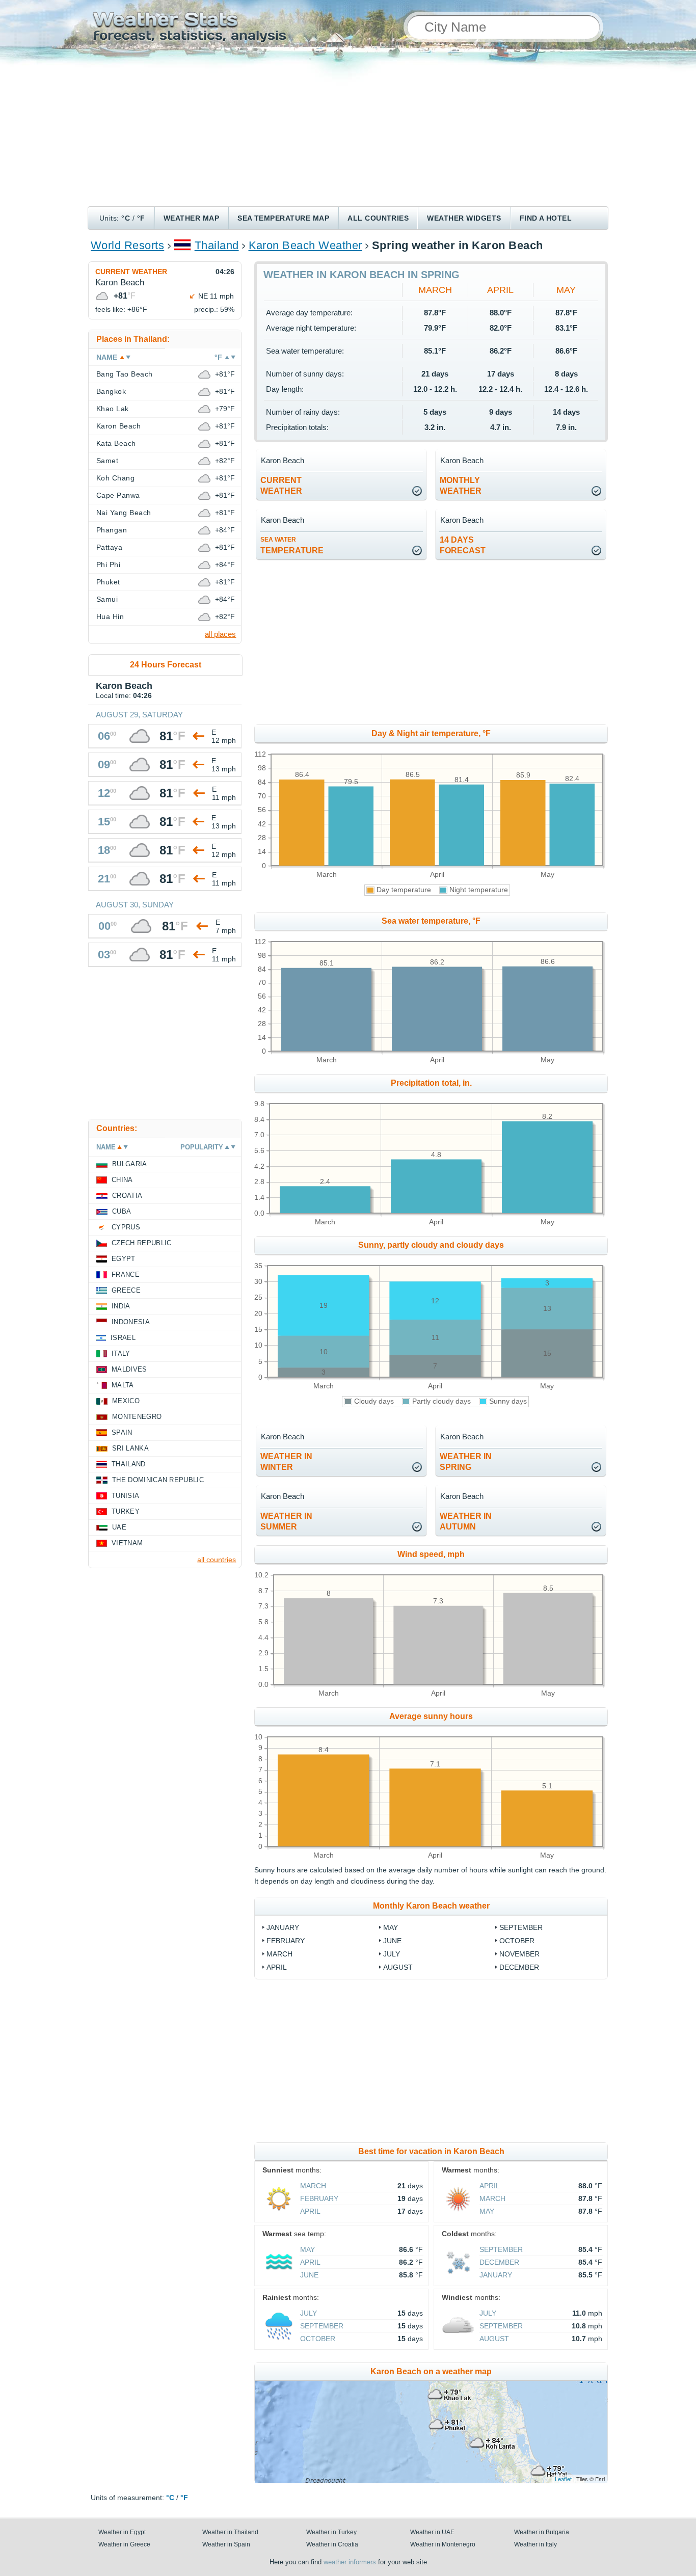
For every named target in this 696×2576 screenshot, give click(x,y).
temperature (292, 545)
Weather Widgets (464, 218)
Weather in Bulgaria (542, 2532)
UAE (119, 1527)
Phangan (112, 530)
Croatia (127, 1196)
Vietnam (127, 1543)
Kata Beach (116, 443)
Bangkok (111, 391)
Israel (123, 1338)
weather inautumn (466, 1521)
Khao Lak (113, 409)
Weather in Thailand (230, 2532)
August (398, 1967)
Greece (126, 1290)
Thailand (217, 245)
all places (220, 634)
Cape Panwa (118, 495)
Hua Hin (110, 616)
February (286, 1941)
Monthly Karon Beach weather (431, 1906)
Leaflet (563, 2479)
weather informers (350, 2562)
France (126, 1274)
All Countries (378, 218)
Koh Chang (115, 478)
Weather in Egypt (122, 2532)
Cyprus (126, 1227)
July (392, 1954)
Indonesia (131, 1322)
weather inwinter (286, 1462)
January (283, 1927)
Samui (107, 599)
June (392, 1941)
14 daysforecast (463, 545)
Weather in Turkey (331, 2532)
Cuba (122, 1211)
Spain (122, 1432)
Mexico (126, 1401)
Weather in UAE (432, 2532)
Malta (123, 1385)
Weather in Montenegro (443, 2544)
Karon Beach (118, 426)
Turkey (126, 1511)
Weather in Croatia (332, 2544)
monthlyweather (461, 486)
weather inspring (466, 1462)
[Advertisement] (348, 130)
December (519, 1967)
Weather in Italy (536, 2544)
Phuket (108, 582)
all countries (217, 1560)
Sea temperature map (283, 218)
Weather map (191, 218)
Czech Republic (141, 1243)
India (121, 1306)
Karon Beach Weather (305, 245)
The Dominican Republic (158, 1480)
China (122, 1180)
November (519, 1954)
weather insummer (286, 1521)
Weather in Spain (226, 2544)
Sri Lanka (130, 1448)
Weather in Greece (124, 2544)
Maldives (129, 1369)
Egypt (124, 1259)
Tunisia (125, 1496)
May (566, 290)
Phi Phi (108, 565)
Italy (121, 1353)
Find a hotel (546, 218)
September (521, 1927)
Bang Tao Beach (125, 374)
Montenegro (137, 1417)
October (517, 1941)
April (500, 290)
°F (141, 218)
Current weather (131, 272)
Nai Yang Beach (124, 513)
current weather (281, 486)
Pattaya (109, 547)
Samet (107, 461)
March (435, 290)
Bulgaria (130, 1164)
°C (126, 218)
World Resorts (127, 245)
